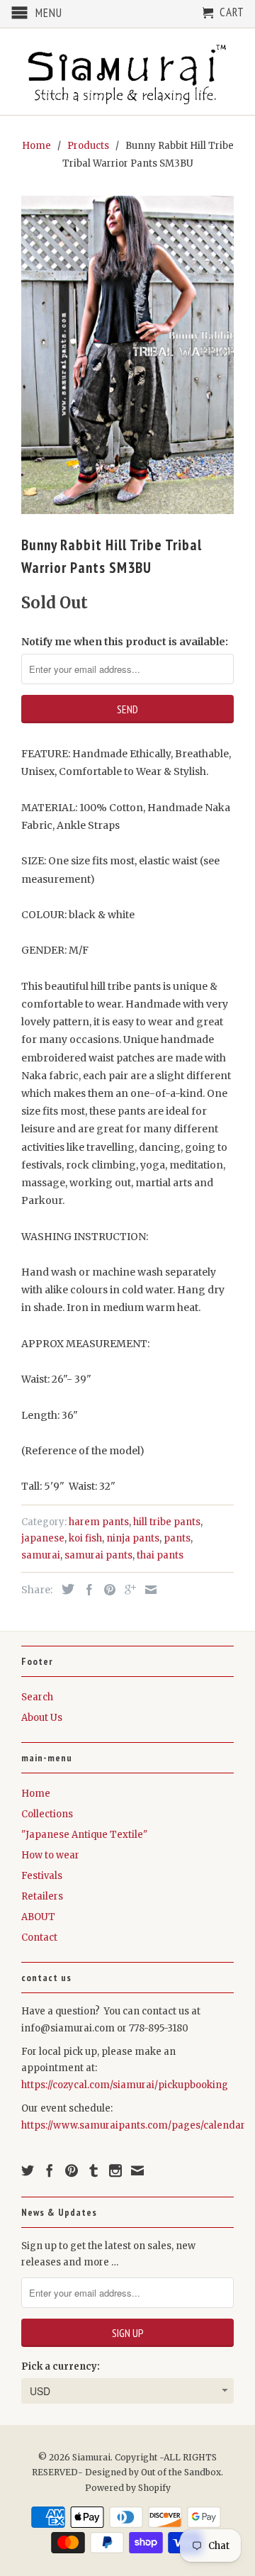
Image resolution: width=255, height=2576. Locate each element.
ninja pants (133, 1538)
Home (36, 1794)
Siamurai (91, 2457)
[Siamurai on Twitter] (28, 2170)
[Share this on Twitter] (64, 1589)
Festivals (42, 1876)
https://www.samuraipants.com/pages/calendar (133, 2125)
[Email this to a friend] (147, 1590)
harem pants (99, 1522)
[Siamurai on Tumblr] (93, 2170)
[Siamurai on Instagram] (115, 2170)
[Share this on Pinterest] (106, 1590)
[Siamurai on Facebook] (50, 2170)
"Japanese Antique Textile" (84, 1835)
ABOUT (38, 1917)
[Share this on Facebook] (86, 1590)
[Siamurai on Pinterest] (72, 2170)
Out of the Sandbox (181, 2472)
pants (177, 1538)
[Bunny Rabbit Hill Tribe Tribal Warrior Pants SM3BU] (127, 355)
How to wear (50, 1855)
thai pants (160, 1555)
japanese (43, 1538)
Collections (47, 1814)
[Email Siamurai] (137, 2170)
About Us (42, 1718)
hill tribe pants (167, 1522)
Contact (39, 1937)
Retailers (42, 1896)
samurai (41, 1555)
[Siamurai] (127, 72)
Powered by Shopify (128, 2488)
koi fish (85, 1538)
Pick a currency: (61, 2366)
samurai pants (98, 1555)
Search (37, 1697)
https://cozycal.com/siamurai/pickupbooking (125, 2085)
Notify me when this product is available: (125, 642)
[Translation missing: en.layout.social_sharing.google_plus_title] (127, 1590)
